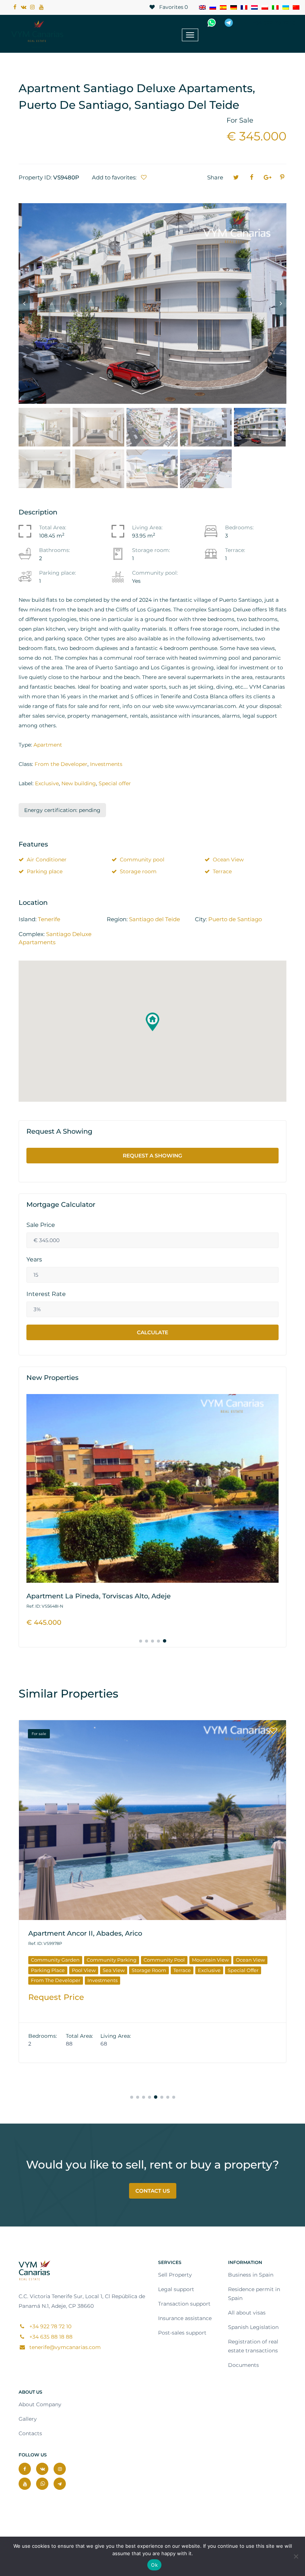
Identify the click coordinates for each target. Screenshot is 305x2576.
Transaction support (184, 2304)
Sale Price (41, 1225)
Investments (106, 764)
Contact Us (153, 2191)
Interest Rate (46, 1294)
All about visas (247, 2313)
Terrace (222, 871)
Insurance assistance (185, 2318)
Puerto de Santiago (235, 919)
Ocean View (228, 860)
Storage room (138, 871)
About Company (40, 2404)
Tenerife (49, 919)
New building (79, 783)
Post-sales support (182, 2333)
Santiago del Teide (155, 919)
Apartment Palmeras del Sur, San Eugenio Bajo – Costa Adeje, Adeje (143, 1933)
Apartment (48, 745)
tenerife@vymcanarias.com (64, 2347)
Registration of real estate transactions (253, 2346)
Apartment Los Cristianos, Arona (81, 1596)
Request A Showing (152, 1156)
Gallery (28, 2419)
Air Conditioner (47, 860)
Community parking (138, 1960)
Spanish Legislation (253, 2327)
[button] (152, 1022)
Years (34, 1260)
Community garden (82, 1960)
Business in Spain (251, 2275)
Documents (243, 2365)
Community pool (142, 860)
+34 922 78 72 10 (273, 23)
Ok (154, 2565)
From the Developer (61, 764)
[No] (296, 2556)
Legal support (176, 2289)
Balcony (41, 1960)
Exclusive (47, 783)
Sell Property (175, 2275)
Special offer (115, 783)
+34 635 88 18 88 (50, 2337)
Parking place (45, 871)
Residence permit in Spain (254, 2294)
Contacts (30, 2433)
